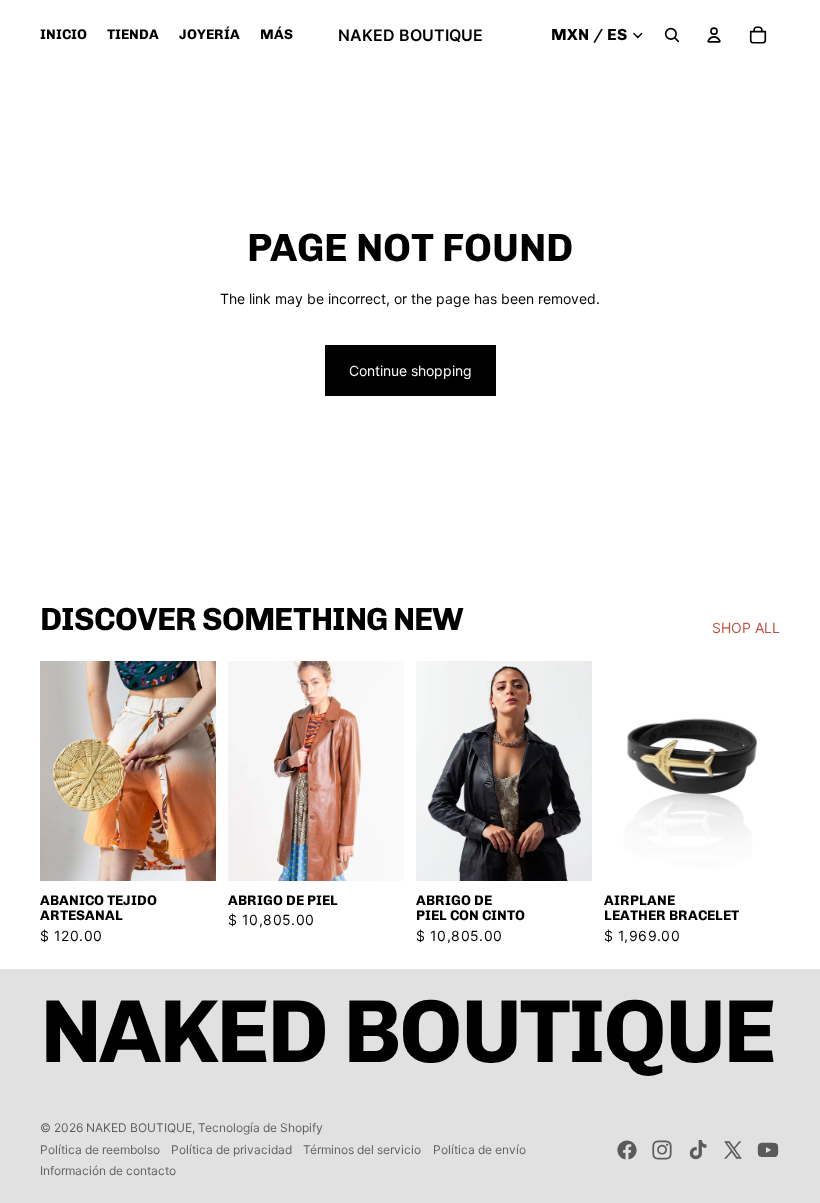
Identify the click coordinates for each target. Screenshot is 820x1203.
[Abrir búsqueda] (672, 35)
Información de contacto (108, 1170)
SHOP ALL (746, 627)
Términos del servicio (362, 1149)
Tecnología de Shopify (260, 1127)
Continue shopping (410, 370)
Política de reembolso (100, 1149)
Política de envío (479, 1149)
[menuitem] (276, 35)
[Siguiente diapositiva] (388, 771)
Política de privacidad (231, 1149)
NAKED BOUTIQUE (139, 1127)
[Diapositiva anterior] (243, 771)
